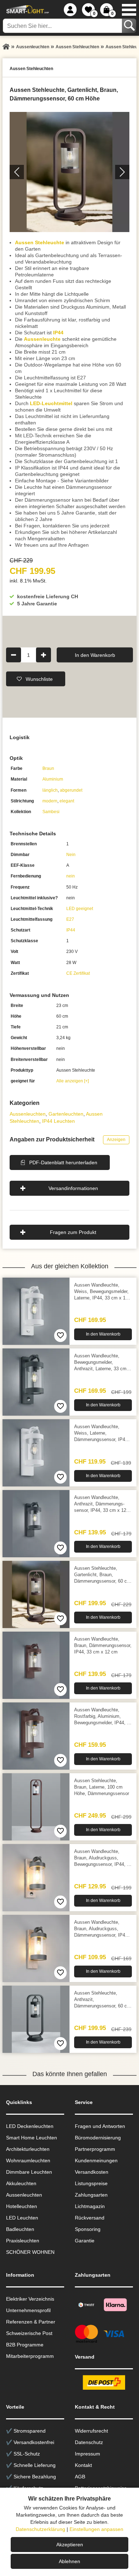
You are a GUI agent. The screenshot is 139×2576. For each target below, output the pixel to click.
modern (50, 801)
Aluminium (53, 779)
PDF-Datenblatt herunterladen (63, 1162)
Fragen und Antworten (100, 2126)
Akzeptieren (70, 2545)
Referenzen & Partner (31, 2322)
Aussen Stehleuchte (40, 242)
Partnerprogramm (95, 2149)
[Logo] (27, 10)
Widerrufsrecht (91, 2431)
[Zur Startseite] (6, 47)
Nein (71, 855)
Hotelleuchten (22, 2206)
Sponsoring (88, 2229)
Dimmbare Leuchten (29, 2172)
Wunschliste (39, 679)
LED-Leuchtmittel (51, 403)
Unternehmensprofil (28, 2310)
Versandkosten (92, 2172)
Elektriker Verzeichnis (30, 2299)
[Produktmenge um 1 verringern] (14, 655)
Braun (48, 768)
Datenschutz (89, 2442)
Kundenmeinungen (96, 2160)
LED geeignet (80, 909)
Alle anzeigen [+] (73, 1081)
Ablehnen (69, 2561)
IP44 (58, 333)
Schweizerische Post (29, 2333)
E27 (70, 919)
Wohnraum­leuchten (28, 2160)
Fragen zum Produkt (73, 1232)
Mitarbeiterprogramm (30, 2356)
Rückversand (90, 2218)
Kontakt (83, 2465)
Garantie (85, 2241)
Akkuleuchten (21, 2183)
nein (71, 876)
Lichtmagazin (90, 2206)
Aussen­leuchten (28, 1114)
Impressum (87, 2454)
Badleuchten (20, 2229)
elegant (67, 801)
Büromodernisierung (98, 2138)
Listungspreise (91, 2183)
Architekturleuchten (28, 2149)
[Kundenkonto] (70, 10)
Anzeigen (116, 1140)
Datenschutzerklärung (40, 2529)
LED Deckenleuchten (30, 2126)
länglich (50, 790)
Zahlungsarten (91, 2195)
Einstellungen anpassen (96, 2529)
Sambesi (51, 812)
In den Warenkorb (95, 655)
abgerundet (71, 790)
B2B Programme (25, 2345)
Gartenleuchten (66, 1114)
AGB (80, 2477)
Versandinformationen (73, 1188)
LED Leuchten (22, 2218)
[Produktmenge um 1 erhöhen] (43, 655)
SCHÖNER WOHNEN (30, 2252)
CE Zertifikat (78, 973)
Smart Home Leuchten (32, 2138)
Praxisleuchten (23, 2241)
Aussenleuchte (42, 339)
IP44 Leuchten (58, 1121)
